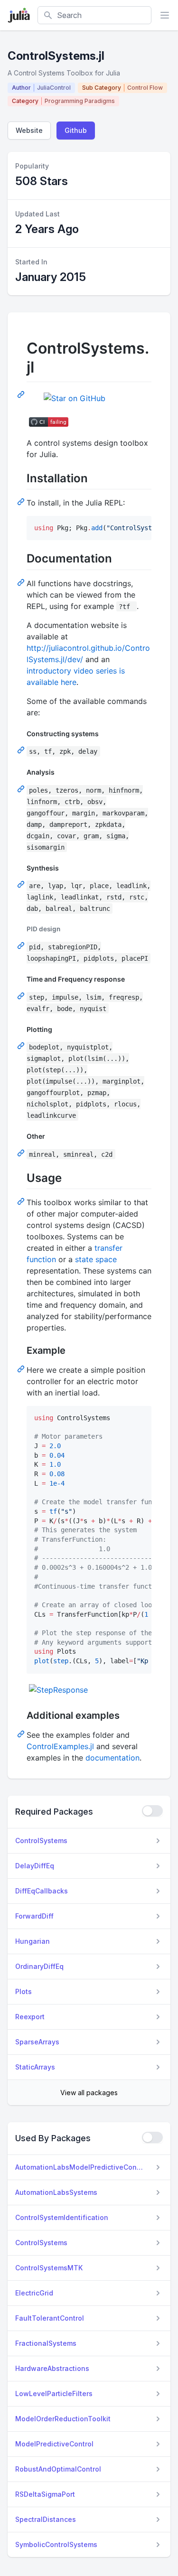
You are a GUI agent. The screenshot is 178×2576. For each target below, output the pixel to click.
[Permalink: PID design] (22, 945)
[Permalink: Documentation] (22, 582)
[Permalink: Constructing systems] (22, 749)
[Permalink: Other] (22, 1152)
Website (29, 130)
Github (76, 130)
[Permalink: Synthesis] (22, 884)
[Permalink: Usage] (22, 1201)
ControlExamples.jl (60, 1746)
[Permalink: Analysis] (22, 788)
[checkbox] (152, 1811)
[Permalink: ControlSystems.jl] (22, 394)
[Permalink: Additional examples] (22, 1733)
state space (96, 1259)
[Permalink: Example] (22, 1368)
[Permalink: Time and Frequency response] (22, 995)
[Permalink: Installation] (22, 501)
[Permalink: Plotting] (22, 1045)
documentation (112, 1758)
